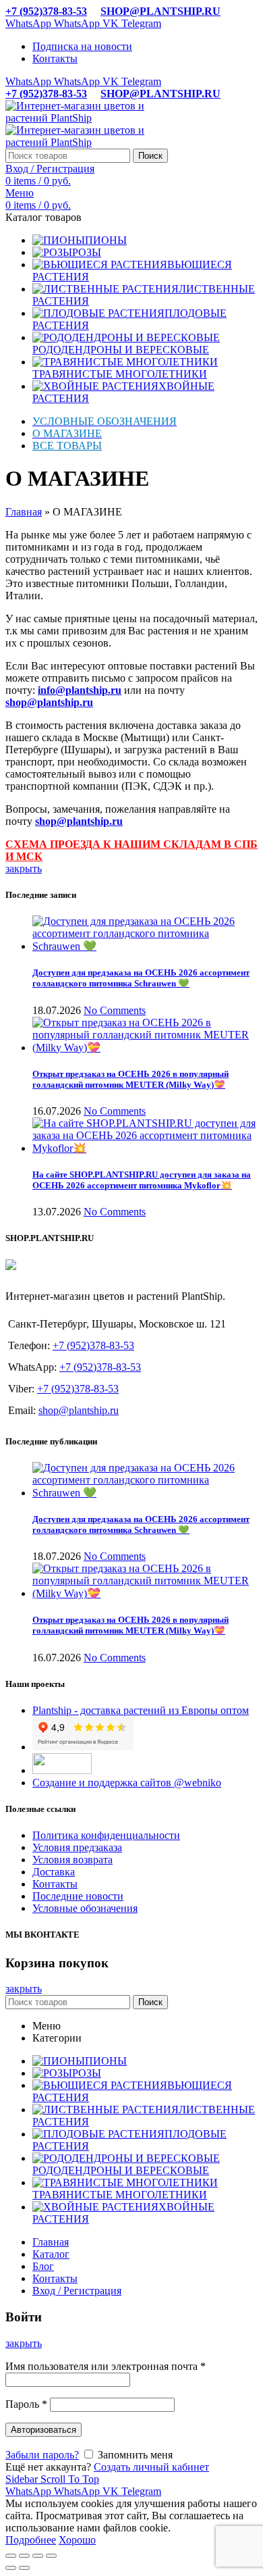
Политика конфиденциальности (106, 1835)
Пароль (26, 2404)
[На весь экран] (38, 2556)
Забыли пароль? (42, 2455)
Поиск (150, 156)
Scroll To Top (70, 2479)
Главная (24, 512)
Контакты (55, 1884)
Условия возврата (72, 1860)
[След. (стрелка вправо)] (24, 2568)
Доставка (54, 1872)
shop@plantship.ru (79, 1410)
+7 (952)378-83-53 (46, 11)
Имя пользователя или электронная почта (106, 2366)
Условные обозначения (85, 1908)
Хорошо (77, 2540)
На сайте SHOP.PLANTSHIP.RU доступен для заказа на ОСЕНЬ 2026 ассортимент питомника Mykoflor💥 (142, 1180)
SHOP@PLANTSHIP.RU (160, 11)
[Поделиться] (24, 2556)
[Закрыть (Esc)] (11, 2556)
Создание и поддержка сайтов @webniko (127, 1783)
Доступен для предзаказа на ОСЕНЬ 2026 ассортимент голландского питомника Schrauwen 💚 (141, 978)
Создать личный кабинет (151, 2467)
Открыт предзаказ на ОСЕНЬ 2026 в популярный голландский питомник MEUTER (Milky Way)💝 (130, 1079)
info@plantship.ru (80, 690)
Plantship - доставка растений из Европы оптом (141, 1710)
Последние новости (78, 1896)
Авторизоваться (43, 2430)
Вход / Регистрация (77, 2291)
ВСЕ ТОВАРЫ (67, 446)
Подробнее (31, 2540)
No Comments (115, 1010)
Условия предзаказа (77, 1847)
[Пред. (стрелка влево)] (11, 2568)
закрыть (24, 868)
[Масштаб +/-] (51, 2556)
